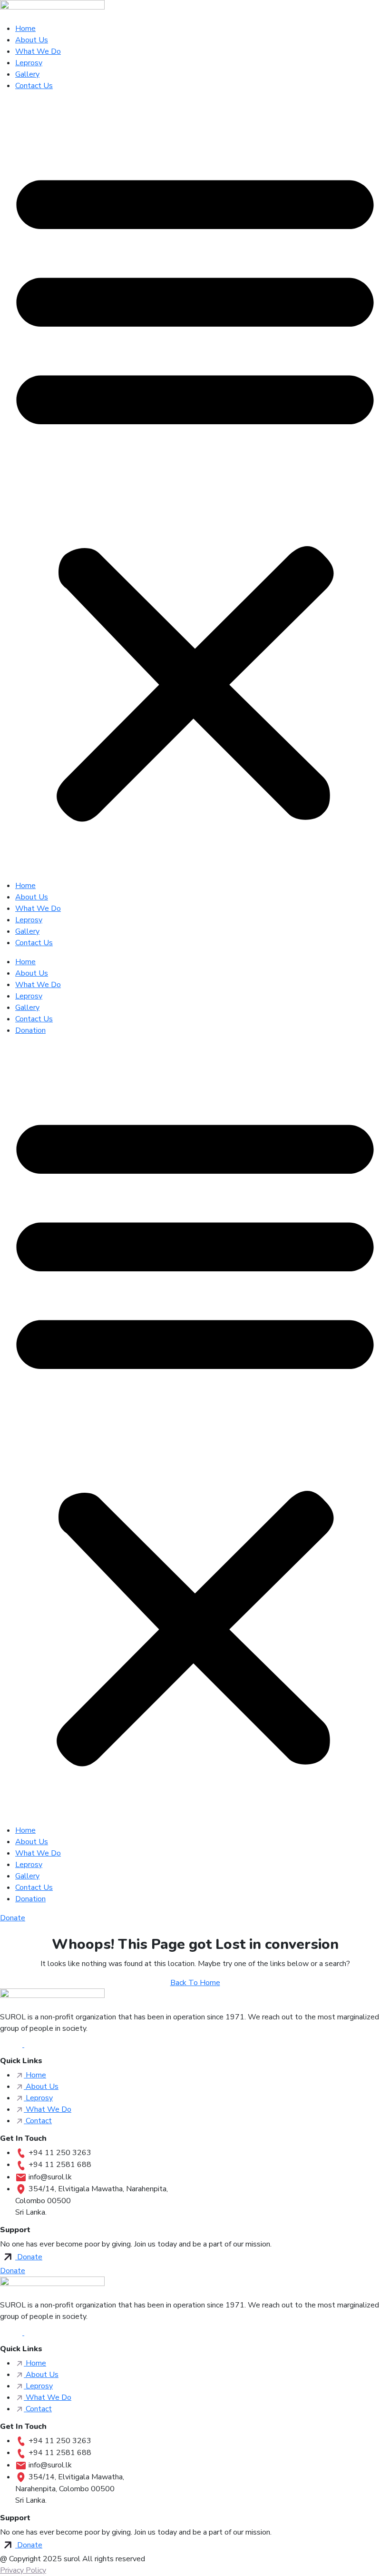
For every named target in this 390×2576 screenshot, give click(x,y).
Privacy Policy (23, 2570)
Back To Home (195, 1983)
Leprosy (29, 63)
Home (25, 29)
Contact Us (34, 86)
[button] (195, 489)
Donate (13, 1918)
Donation (30, 1030)
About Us (32, 40)
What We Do (38, 51)
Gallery (27, 74)
